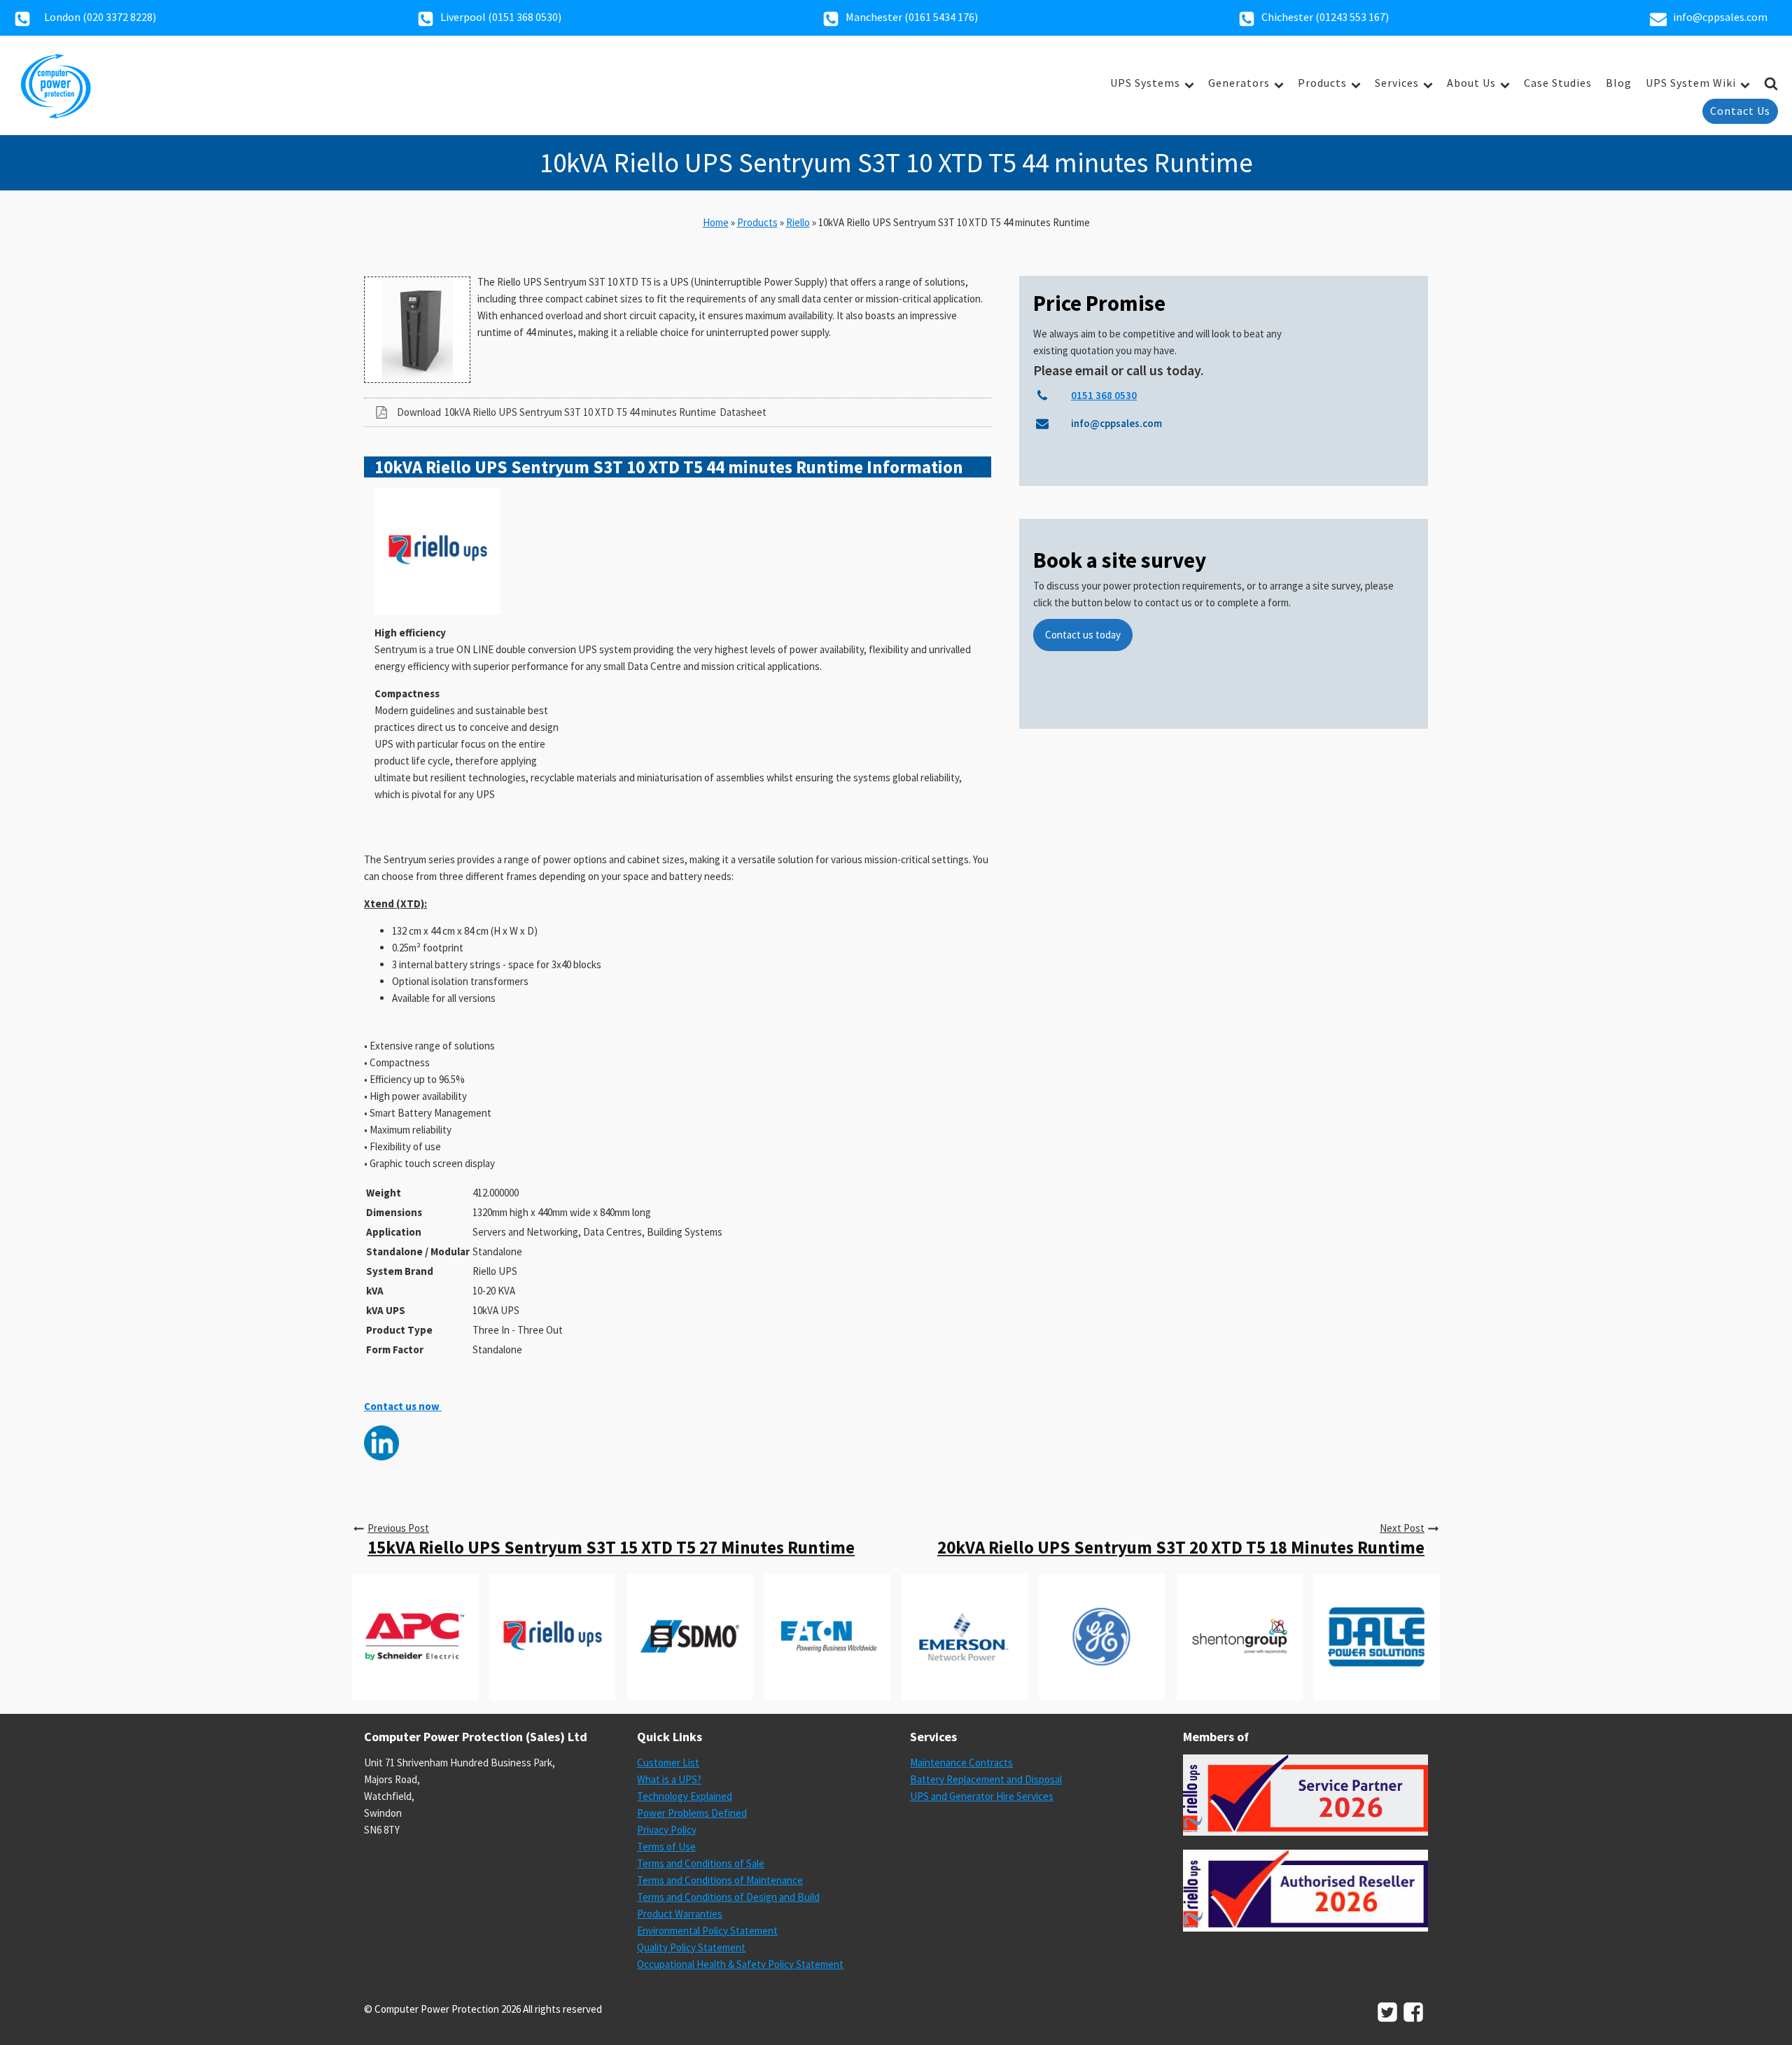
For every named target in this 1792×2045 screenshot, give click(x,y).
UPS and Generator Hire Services (982, 1796)
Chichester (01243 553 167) (1325, 17)
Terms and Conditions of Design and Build (728, 1897)
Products (1322, 83)
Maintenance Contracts (961, 1763)
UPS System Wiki (1691, 83)
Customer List (668, 1763)
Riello (798, 222)
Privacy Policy (667, 1830)
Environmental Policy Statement (707, 1931)
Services (1397, 83)
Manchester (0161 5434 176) (912, 17)
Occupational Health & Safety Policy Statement (740, 1964)
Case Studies (1558, 83)
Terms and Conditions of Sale (701, 1863)
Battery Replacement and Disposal (986, 1779)
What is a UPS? (669, 1779)
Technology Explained (685, 1796)
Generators (1239, 83)
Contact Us (1740, 111)
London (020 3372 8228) (100, 17)
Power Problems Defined (692, 1813)
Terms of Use (666, 1847)
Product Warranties (680, 1914)
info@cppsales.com (1720, 17)
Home (716, 222)
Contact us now (403, 1406)
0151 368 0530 (525, 17)
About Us (1471, 83)
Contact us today (1083, 635)
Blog (1619, 83)
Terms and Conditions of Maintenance (720, 1880)
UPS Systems (1145, 83)
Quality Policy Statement (691, 1947)
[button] (678, 412)
